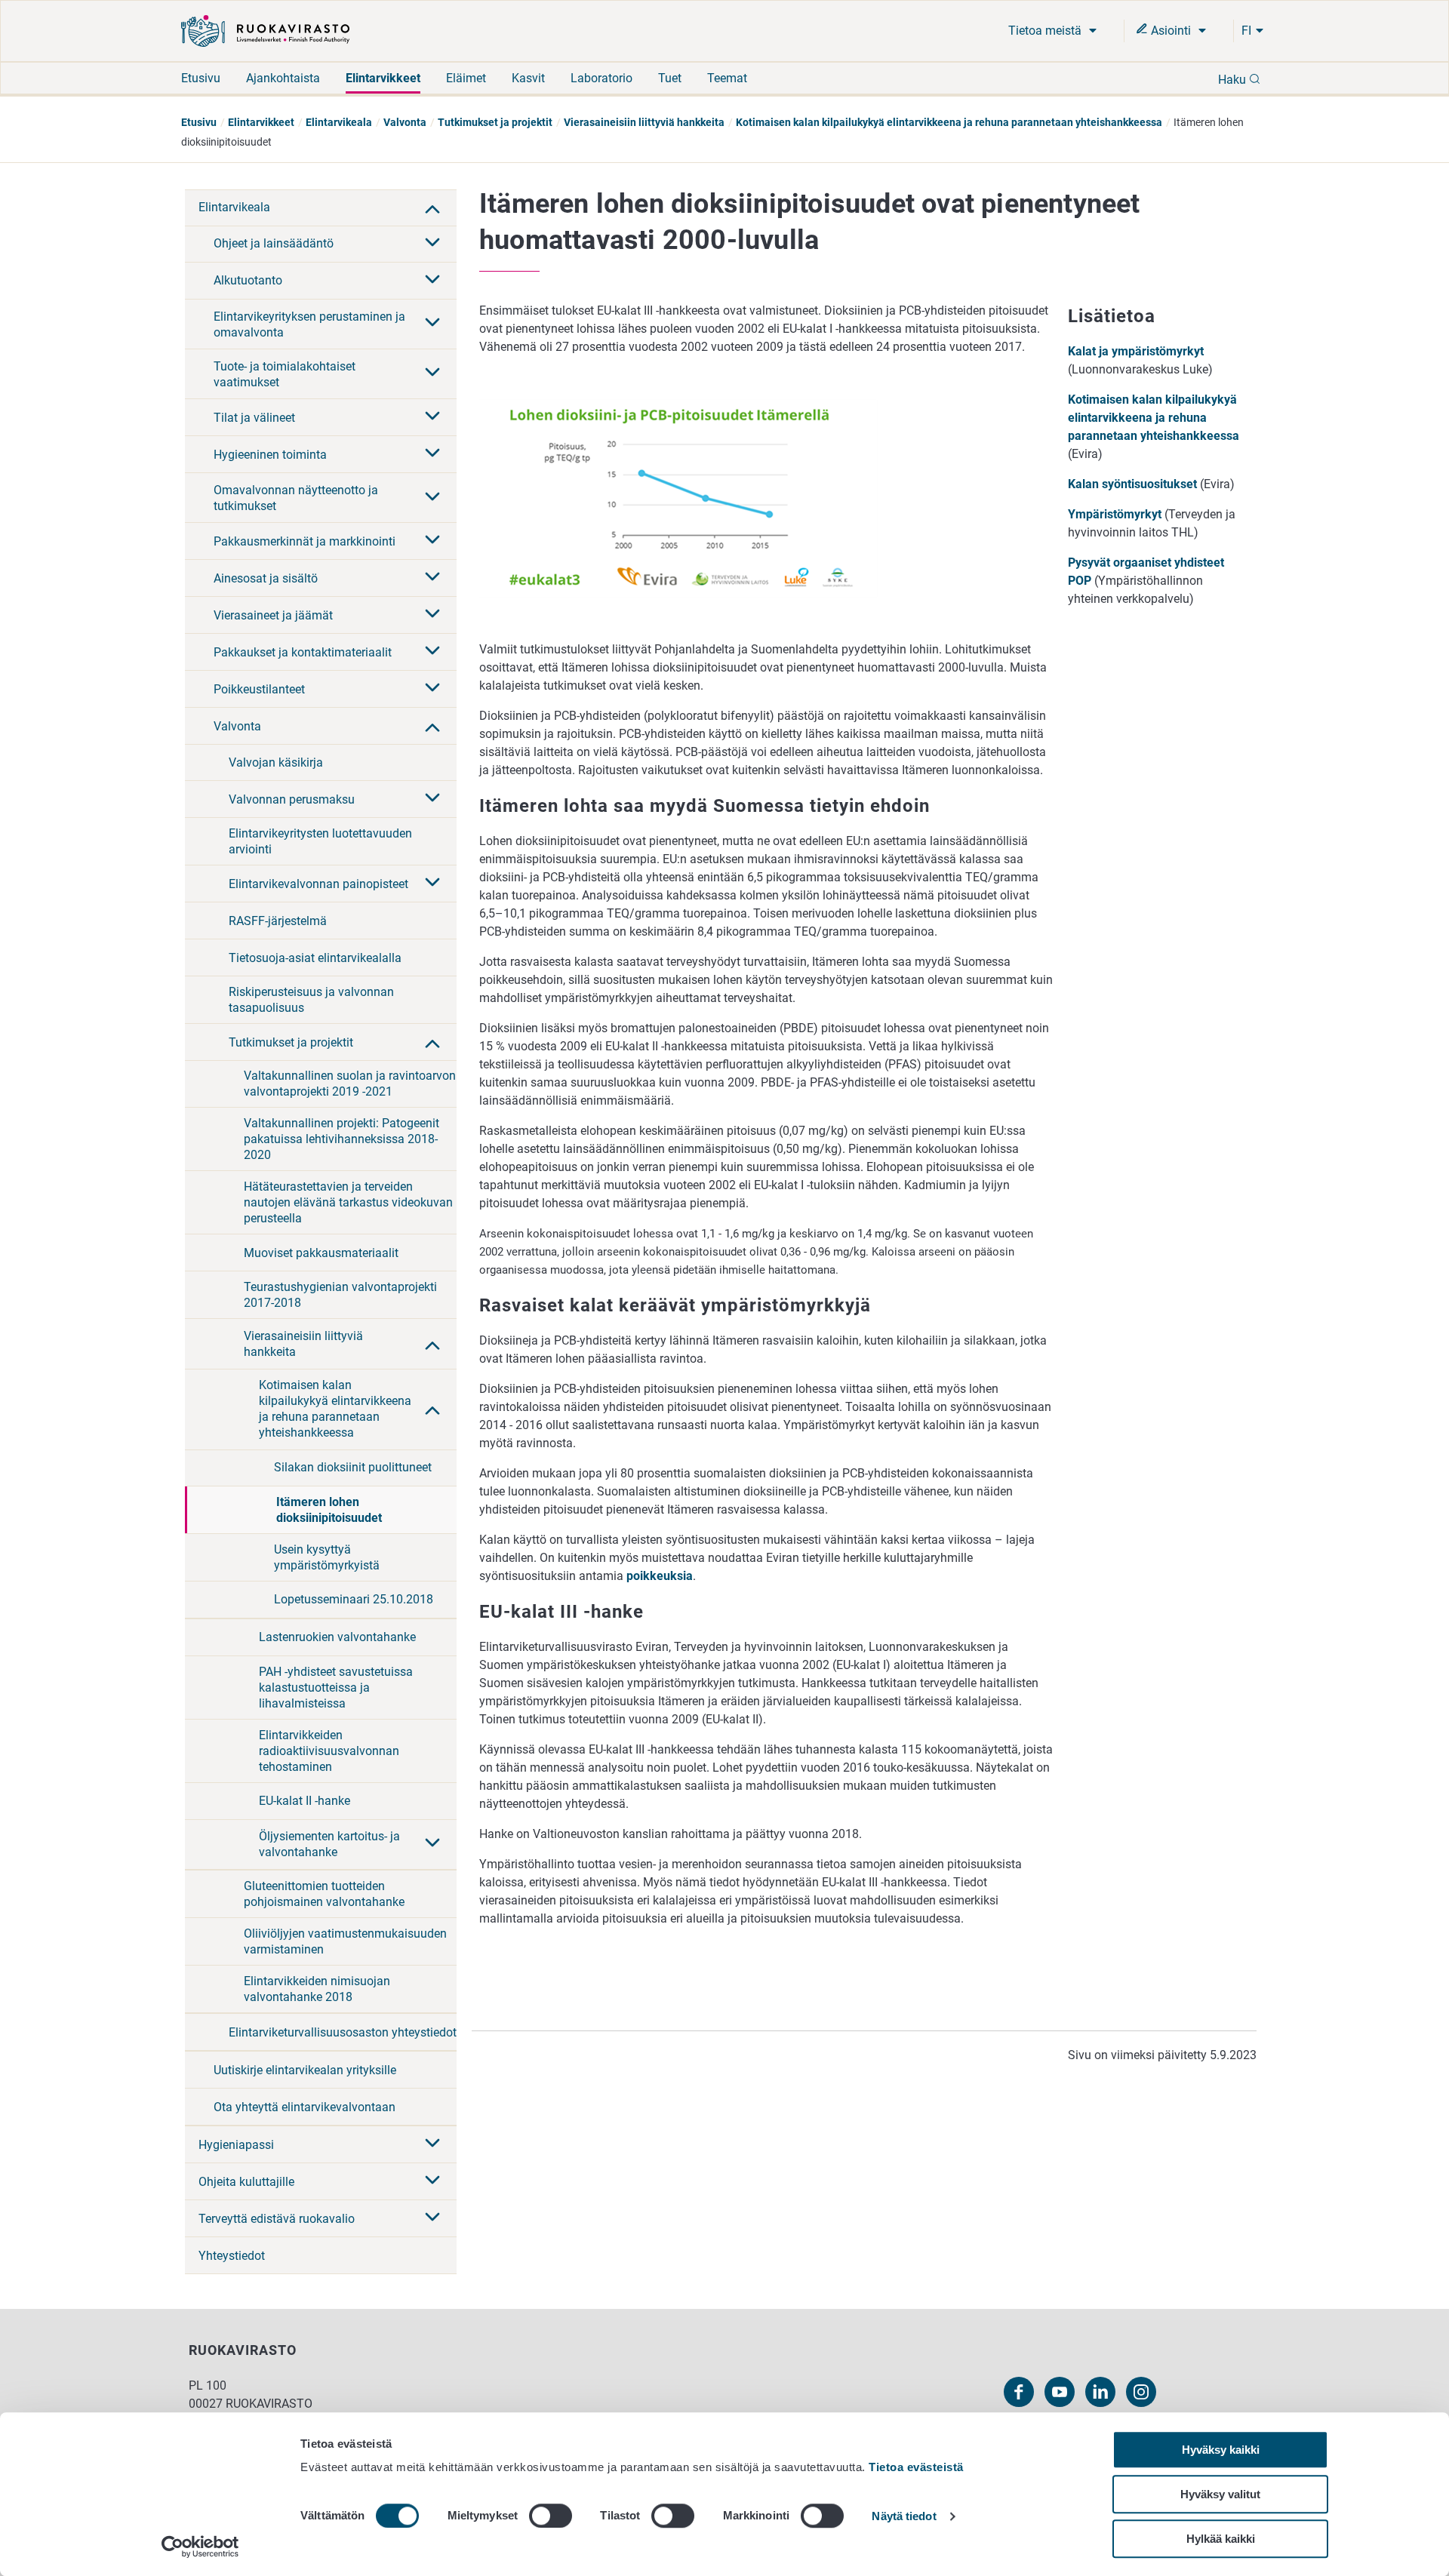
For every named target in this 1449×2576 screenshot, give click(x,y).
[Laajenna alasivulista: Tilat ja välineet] (432, 417)
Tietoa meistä (1046, 31)
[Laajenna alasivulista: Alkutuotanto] (432, 281)
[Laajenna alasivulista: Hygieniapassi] (432, 2144)
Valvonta (405, 122)
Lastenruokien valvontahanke (337, 1637)
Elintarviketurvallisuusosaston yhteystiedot (343, 2032)
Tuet (670, 78)
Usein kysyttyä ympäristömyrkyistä (327, 1557)
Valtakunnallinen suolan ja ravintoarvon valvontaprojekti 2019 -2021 (350, 1084)
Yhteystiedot (232, 2256)
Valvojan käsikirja (276, 762)
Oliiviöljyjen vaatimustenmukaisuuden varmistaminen (345, 1941)
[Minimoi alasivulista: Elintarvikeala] (432, 207)
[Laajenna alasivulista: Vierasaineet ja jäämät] (432, 615)
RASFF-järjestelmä (278, 921)
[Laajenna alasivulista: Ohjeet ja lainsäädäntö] (432, 244)
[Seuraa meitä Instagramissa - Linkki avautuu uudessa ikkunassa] (1141, 2392)
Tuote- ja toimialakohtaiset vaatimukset (285, 374)
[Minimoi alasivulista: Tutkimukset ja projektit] (432, 1042)
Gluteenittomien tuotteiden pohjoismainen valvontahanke (324, 1894)
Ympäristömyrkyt (1115, 514)
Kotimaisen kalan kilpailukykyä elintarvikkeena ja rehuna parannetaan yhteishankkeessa (949, 122)
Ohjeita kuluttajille (246, 2182)
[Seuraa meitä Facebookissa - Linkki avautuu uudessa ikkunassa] (1019, 2392)
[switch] (551, 2516)
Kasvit (528, 78)
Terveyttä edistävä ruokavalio (277, 2219)
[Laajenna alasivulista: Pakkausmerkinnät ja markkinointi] (432, 541)
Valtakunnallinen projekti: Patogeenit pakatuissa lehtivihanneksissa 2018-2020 (341, 1139)
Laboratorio (601, 78)
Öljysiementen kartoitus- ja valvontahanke (329, 1844)
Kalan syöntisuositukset (1134, 484)
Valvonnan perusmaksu (292, 799)
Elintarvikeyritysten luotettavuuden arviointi (320, 841)
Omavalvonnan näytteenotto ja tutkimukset (296, 498)
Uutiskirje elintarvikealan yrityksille (305, 2070)
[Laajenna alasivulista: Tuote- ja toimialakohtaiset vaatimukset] (432, 373)
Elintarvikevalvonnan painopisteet (318, 884)
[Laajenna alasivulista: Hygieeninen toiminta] (432, 454)
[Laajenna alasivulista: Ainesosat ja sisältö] (432, 578)
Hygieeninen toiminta (270, 455)
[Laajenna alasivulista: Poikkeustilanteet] (432, 689)
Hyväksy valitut (1220, 2494)
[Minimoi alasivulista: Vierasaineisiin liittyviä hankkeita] (432, 1344)
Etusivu (201, 78)
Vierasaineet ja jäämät (273, 615)
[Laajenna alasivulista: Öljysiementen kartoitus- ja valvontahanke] (432, 1844)
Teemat (727, 78)
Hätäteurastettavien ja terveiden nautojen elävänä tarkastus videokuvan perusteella (348, 1202)
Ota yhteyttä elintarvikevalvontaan (305, 2107)
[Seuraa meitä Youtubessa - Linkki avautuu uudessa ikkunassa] (1060, 2392)
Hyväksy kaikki (1221, 2450)
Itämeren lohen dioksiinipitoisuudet (329, 1510)
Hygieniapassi (236, 2145)
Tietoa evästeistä (916, 2467)
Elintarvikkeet (383, 78)
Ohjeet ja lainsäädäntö (274, 243)
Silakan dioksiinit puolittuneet (353, 1467)
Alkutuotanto (248, 280)
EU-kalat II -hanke (305, 1801)
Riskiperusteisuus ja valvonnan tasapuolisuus (311, 1000)
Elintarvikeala (339, 122)
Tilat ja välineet (254, 418)
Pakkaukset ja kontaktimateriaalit (303, 652)
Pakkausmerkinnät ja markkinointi (305, 541)
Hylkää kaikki (1221, 2539)
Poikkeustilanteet (259, 689)
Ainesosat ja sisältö (266, 578)
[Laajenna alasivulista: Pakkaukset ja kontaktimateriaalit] (432, 652)
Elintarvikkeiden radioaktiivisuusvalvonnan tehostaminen (329, 1751)
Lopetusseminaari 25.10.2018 (354, 1599)
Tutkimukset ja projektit (495, 122)
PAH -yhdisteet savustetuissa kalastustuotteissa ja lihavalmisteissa (336, 1688)
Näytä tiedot (904, 2517)
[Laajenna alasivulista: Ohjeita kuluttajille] (432, 2181)
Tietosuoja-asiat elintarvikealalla (315, 958)
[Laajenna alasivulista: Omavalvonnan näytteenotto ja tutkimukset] (432, 498)
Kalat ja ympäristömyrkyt (1136, 351)
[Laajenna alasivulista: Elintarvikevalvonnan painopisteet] (432, 884)
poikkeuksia (660, 1576)
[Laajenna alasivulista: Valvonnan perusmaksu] (432, 799)
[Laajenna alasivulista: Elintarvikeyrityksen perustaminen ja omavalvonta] (432, 324)
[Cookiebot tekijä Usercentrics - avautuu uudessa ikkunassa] (200, 2547)
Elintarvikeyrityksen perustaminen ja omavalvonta (309, 324)
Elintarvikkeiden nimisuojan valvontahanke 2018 (317, 1989)
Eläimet (466, 78)
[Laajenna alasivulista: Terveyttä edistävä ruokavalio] (432, 2218)
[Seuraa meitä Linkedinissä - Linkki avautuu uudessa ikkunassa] (1100, 2392)
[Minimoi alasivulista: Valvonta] (432, 726)
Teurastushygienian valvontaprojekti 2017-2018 (340, 1295)
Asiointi (1171, 31)
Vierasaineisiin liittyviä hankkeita (644, 122)
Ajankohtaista (283, 78)
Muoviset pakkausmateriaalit (321, 1253)
